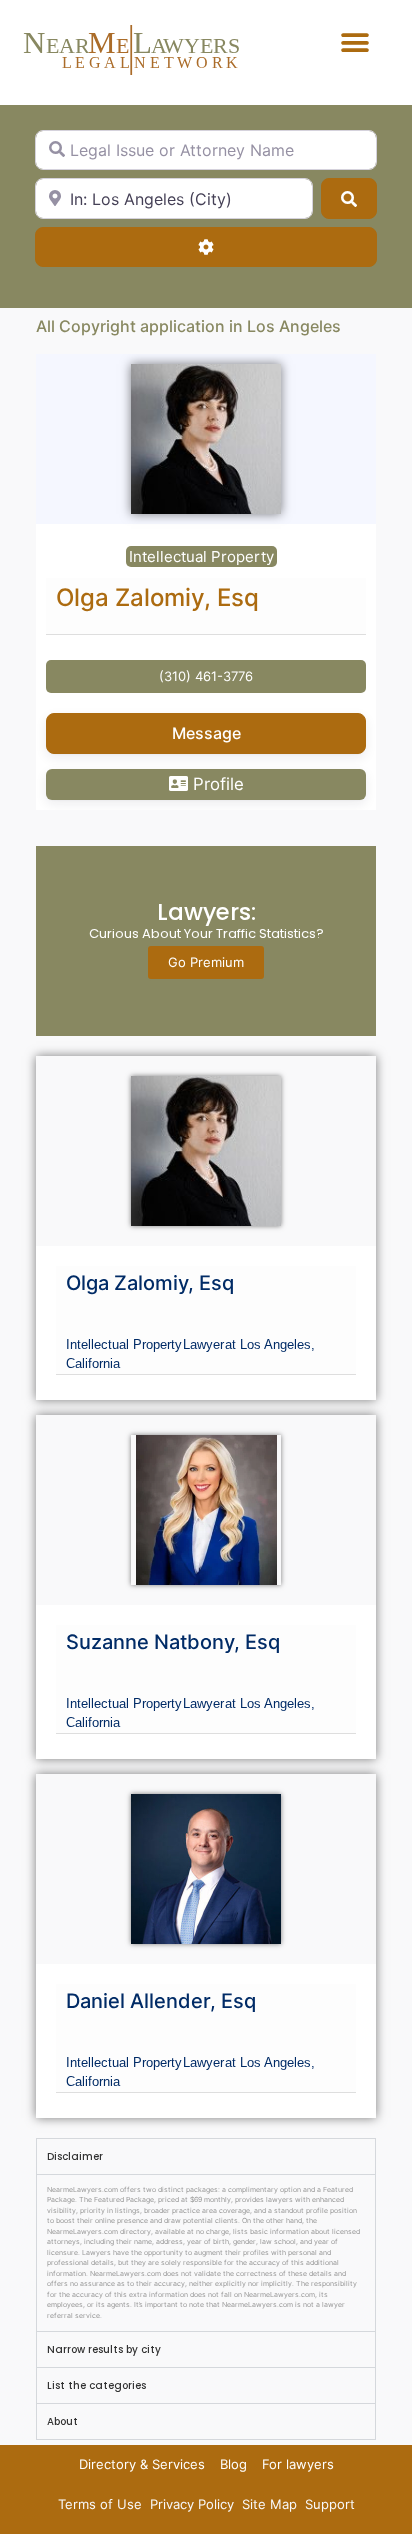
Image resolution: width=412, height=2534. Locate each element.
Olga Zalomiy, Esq (157, 597)
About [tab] (62, 2421)
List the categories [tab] (96, 2385)
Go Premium (206, 962)
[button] (355, 42)
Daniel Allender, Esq (161, 2001)
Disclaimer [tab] (75, 2156)
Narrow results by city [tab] (104, 2349)
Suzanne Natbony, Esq (173, 1642)
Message (206, 733)
